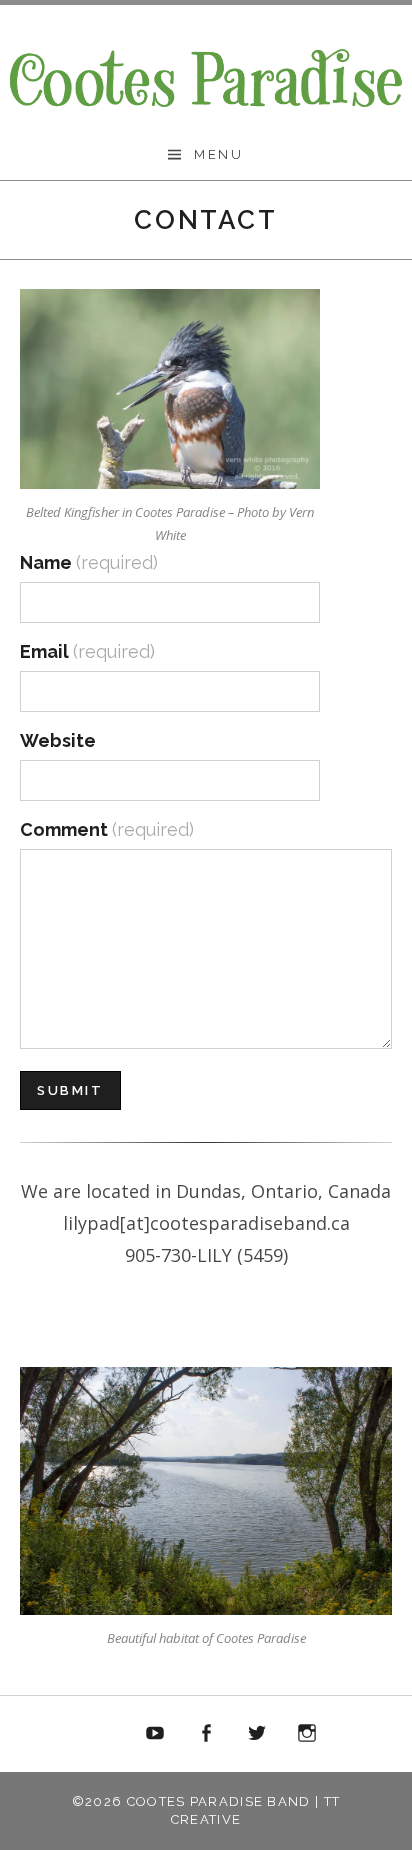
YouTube (156, 1734)
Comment (107, 829)
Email (87, 651)
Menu (218, 154)
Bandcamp (105, 1734)
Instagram (307, 1734)
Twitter (257, 1734)
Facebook (206, 1734)
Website (58, 740)
